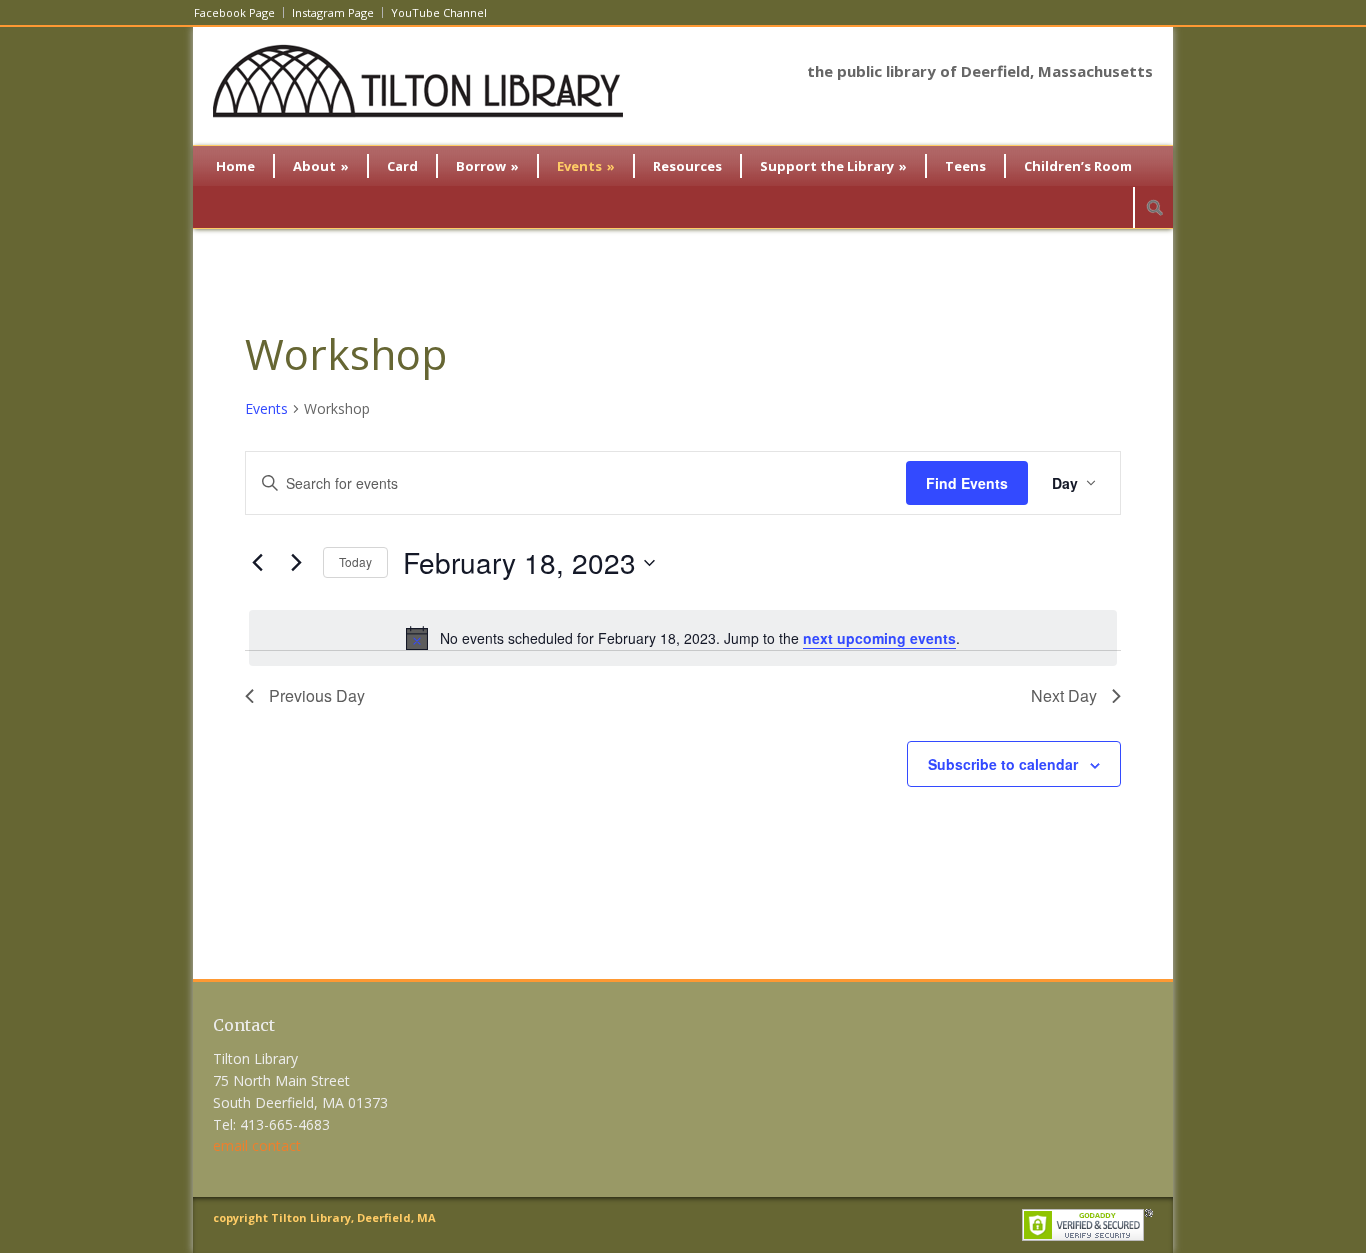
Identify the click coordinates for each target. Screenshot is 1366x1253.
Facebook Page (234, 12)
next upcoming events (879, 638)
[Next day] (296, 563)
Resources (687, 166)
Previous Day (317, 695)
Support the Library (833, 166)
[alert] (683, 638)
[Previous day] (257, 563)
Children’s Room (1078, 166)
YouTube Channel (439, 12)
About (321, 166)
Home (235, 166)
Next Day (1064, 695)
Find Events (967, 483)
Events (586, 166)
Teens (965, 166)
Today (355, 561)
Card (402, 166)
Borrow (487, 166)
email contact (257, 1145)
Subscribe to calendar (1003, 764)
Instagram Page (333, 12)
